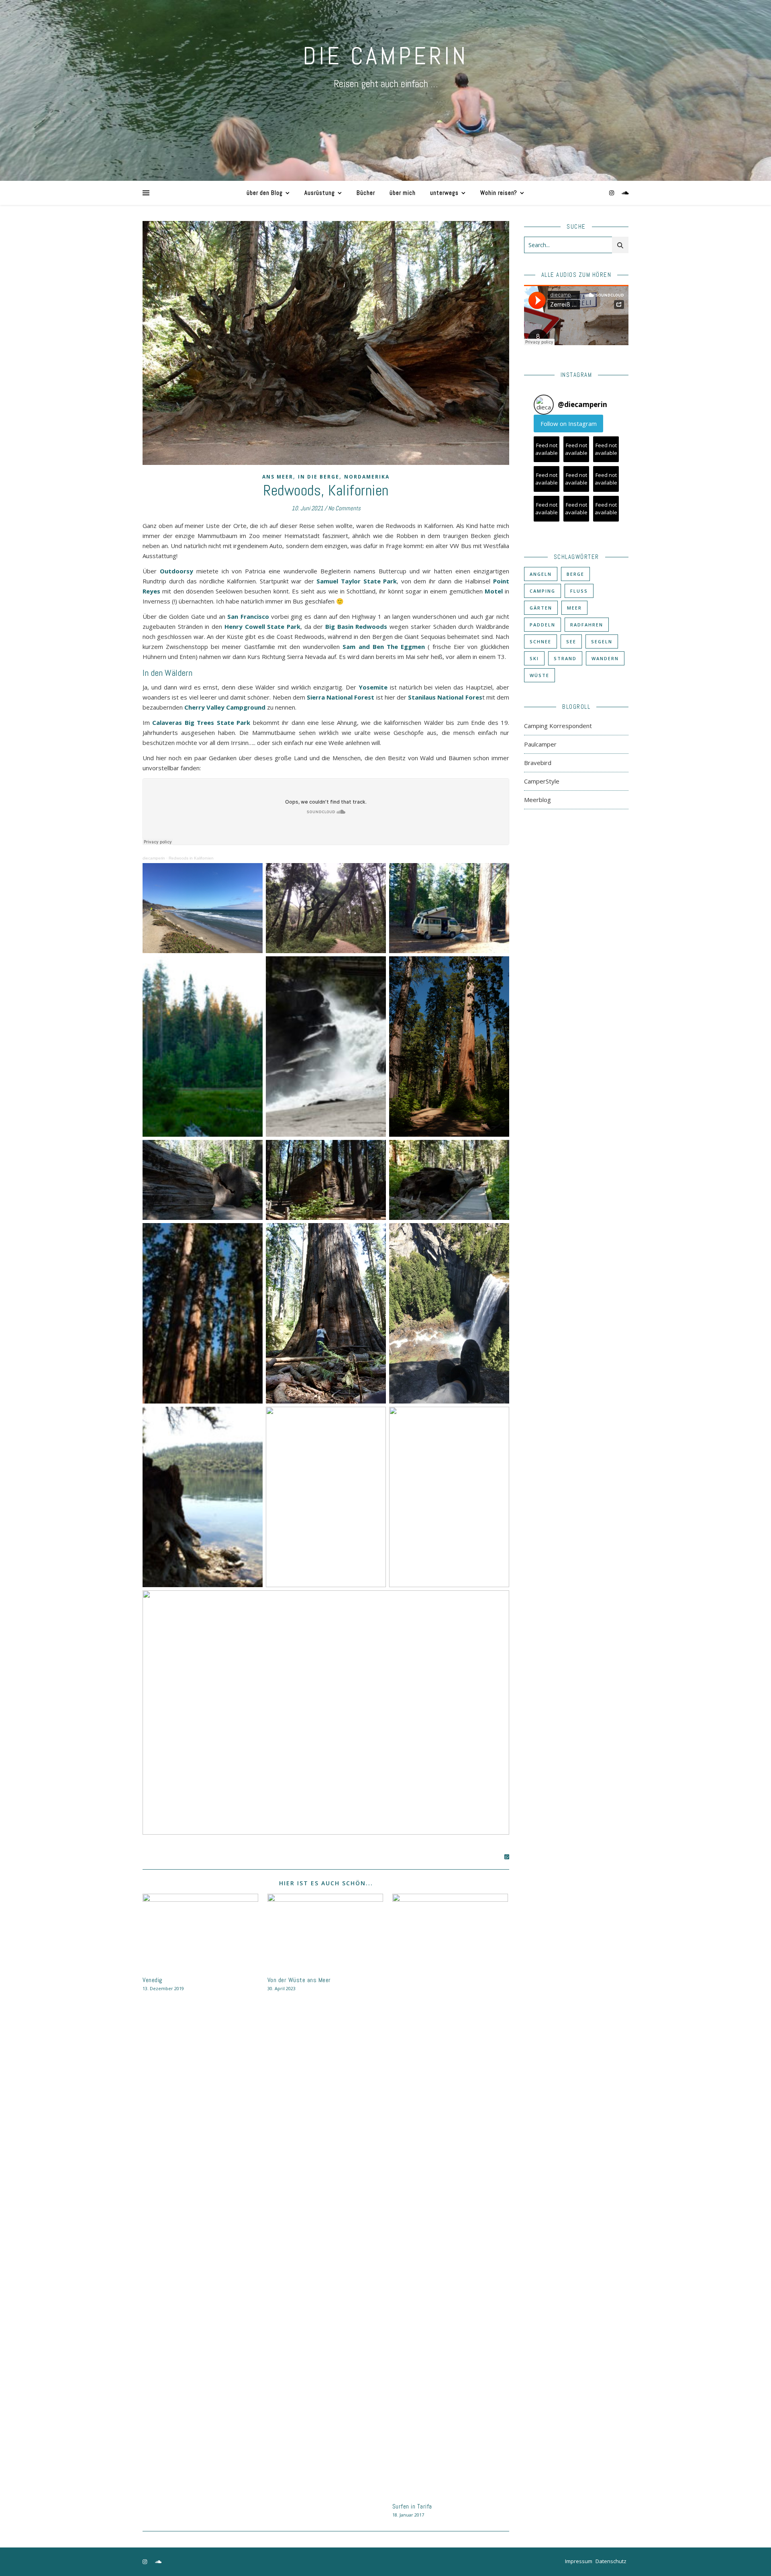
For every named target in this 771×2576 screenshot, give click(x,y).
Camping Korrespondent (558, 726)
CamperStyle (542, 781)
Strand (565, 658)
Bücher (366, 193)
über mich (403, 193)
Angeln (541, 574)
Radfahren (587, 625)
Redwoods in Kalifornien (191, 858)
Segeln (602, 641)
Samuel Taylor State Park (357, 581)
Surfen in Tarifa (412, 2506)
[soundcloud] (625, 193)
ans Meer (278, 477)
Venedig (153, 1980)
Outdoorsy (176, 571)
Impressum (579, 2561)
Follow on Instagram (569, 424)
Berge (575, 574)
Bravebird (538, 763)
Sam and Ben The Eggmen (383, 647)
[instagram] (612, 193)
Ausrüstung (320, 193)
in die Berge (319, 477)
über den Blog (265, 193)
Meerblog (537, 800)
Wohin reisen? (499, 193)
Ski (534, 658)
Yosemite (373, 687)
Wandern (605, 658)
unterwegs (444, 193)
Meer (574, 608)
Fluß (579, 591)
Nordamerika (367, 477)
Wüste (539, 675)
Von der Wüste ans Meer (299, 1980)
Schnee (541, 641)
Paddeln (543, 625)
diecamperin (154, 858)
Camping (543, 591)
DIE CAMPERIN (385, 56)
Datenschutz (611, 2561)
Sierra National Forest (341, 697)
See (571, 641)
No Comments (344, 508)
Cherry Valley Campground (225, 707)
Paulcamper (540, 744)
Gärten (541, 608)
